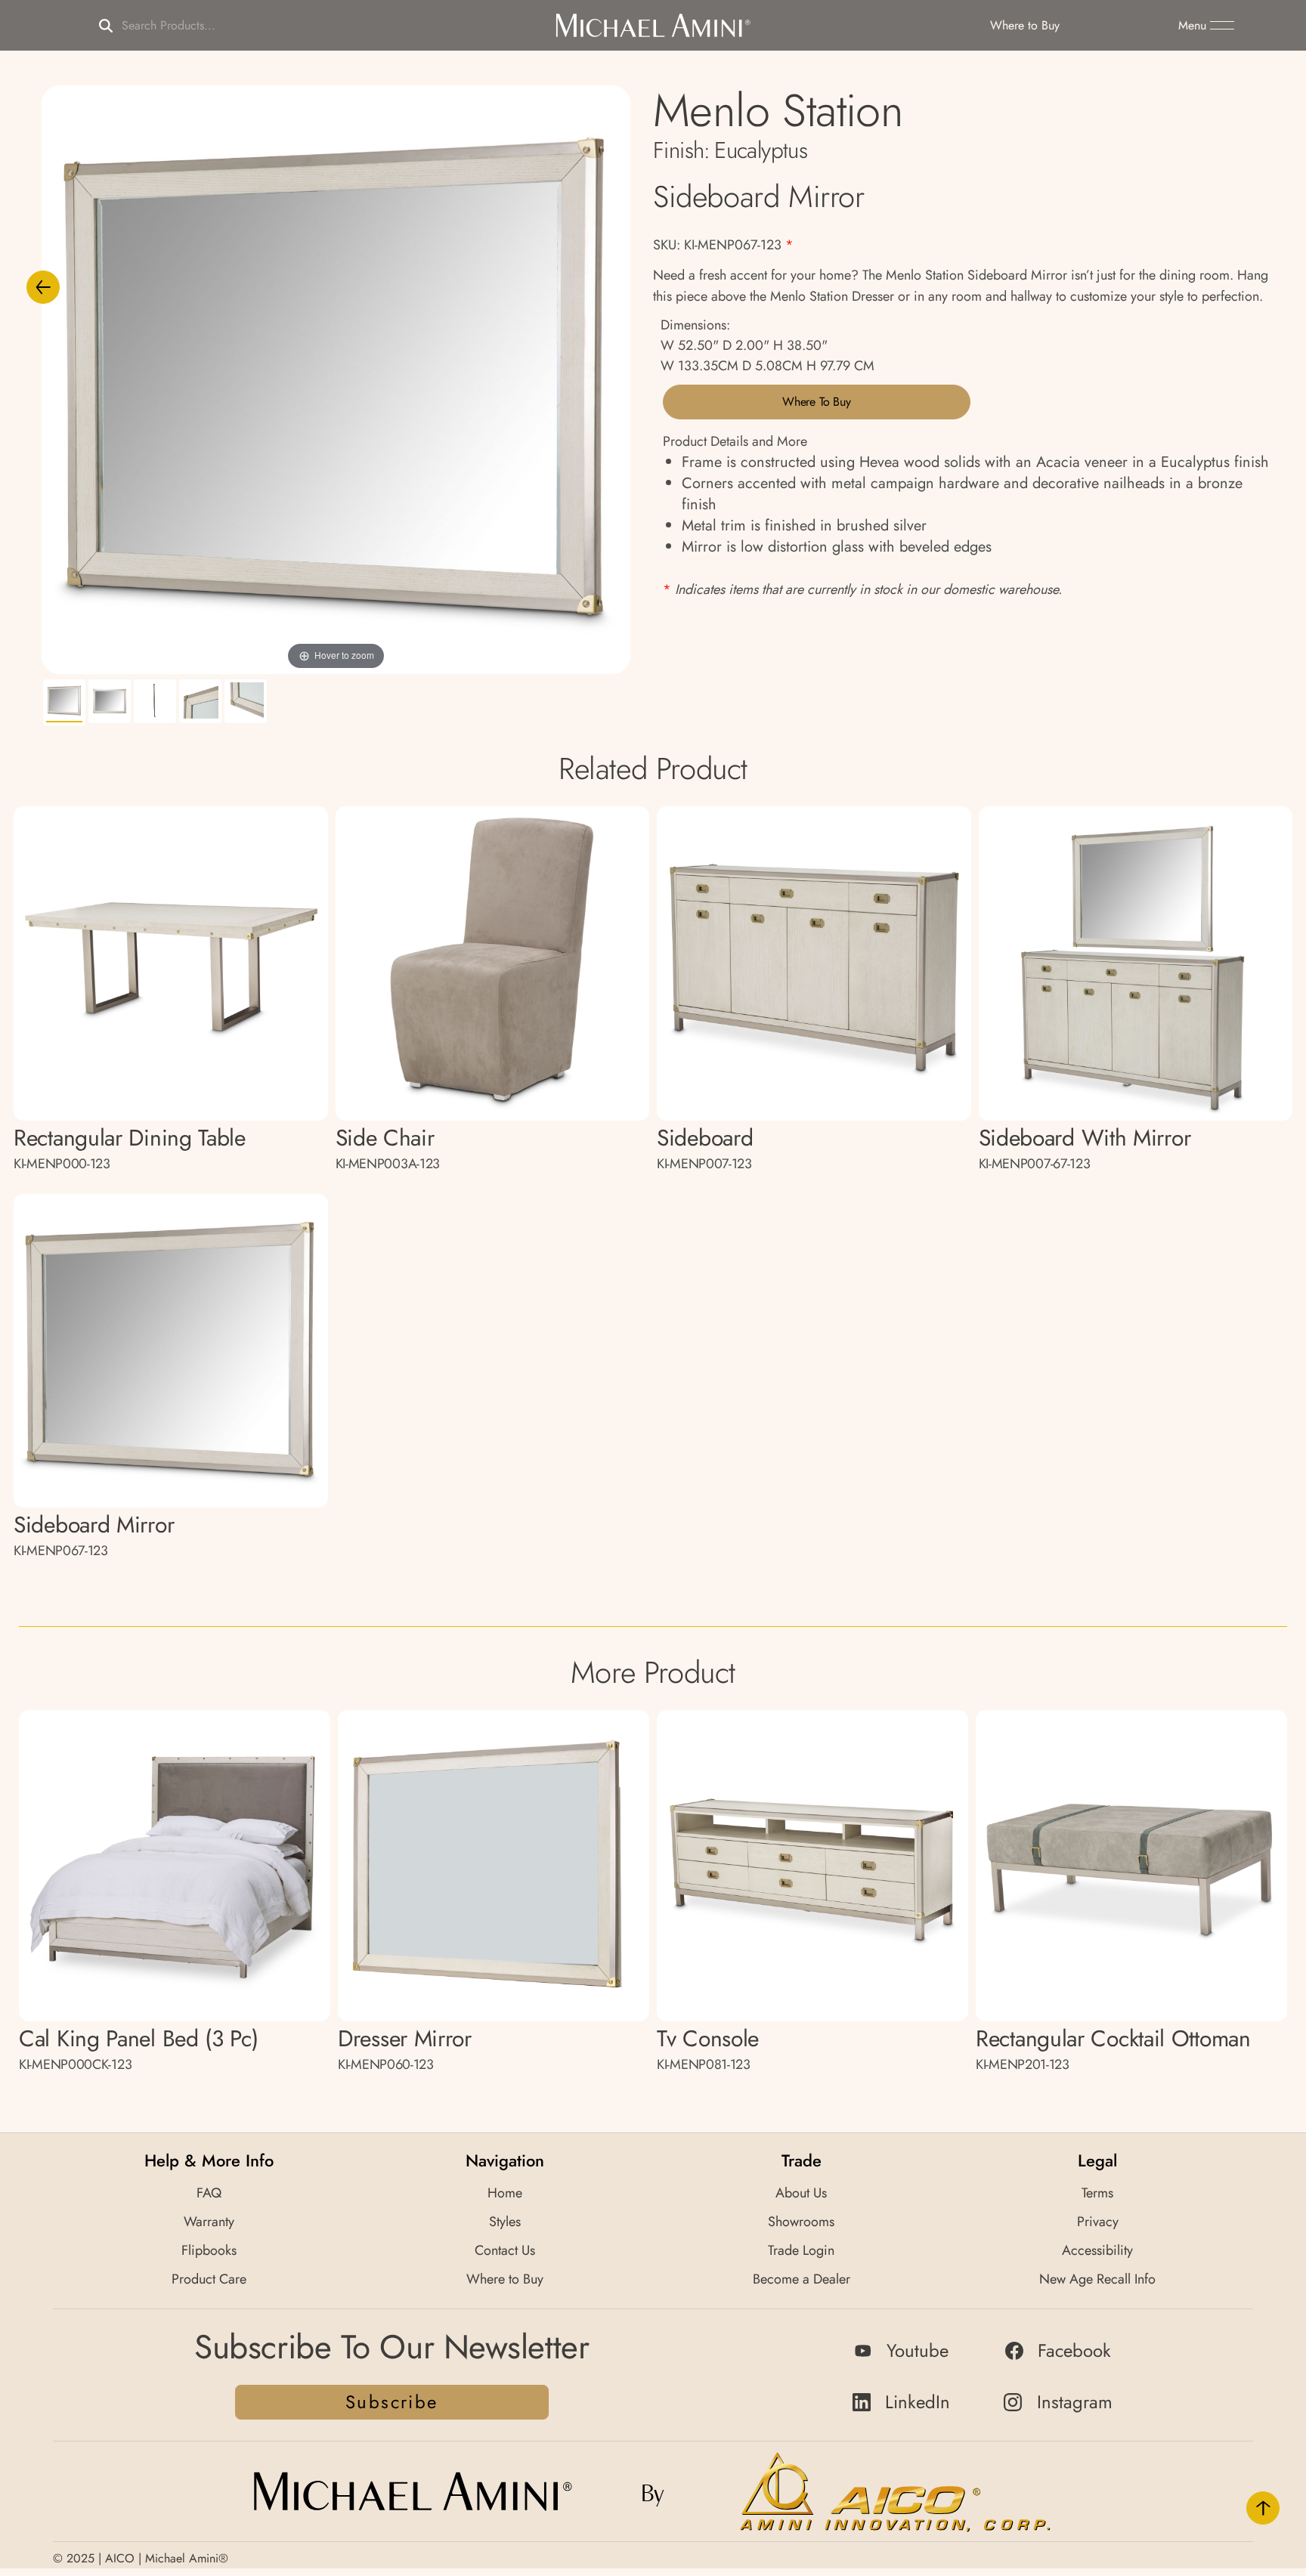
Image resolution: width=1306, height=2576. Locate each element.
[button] (1206, 26)
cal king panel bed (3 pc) (139, 2048)
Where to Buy (816, 402)
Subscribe (392, 2402)
